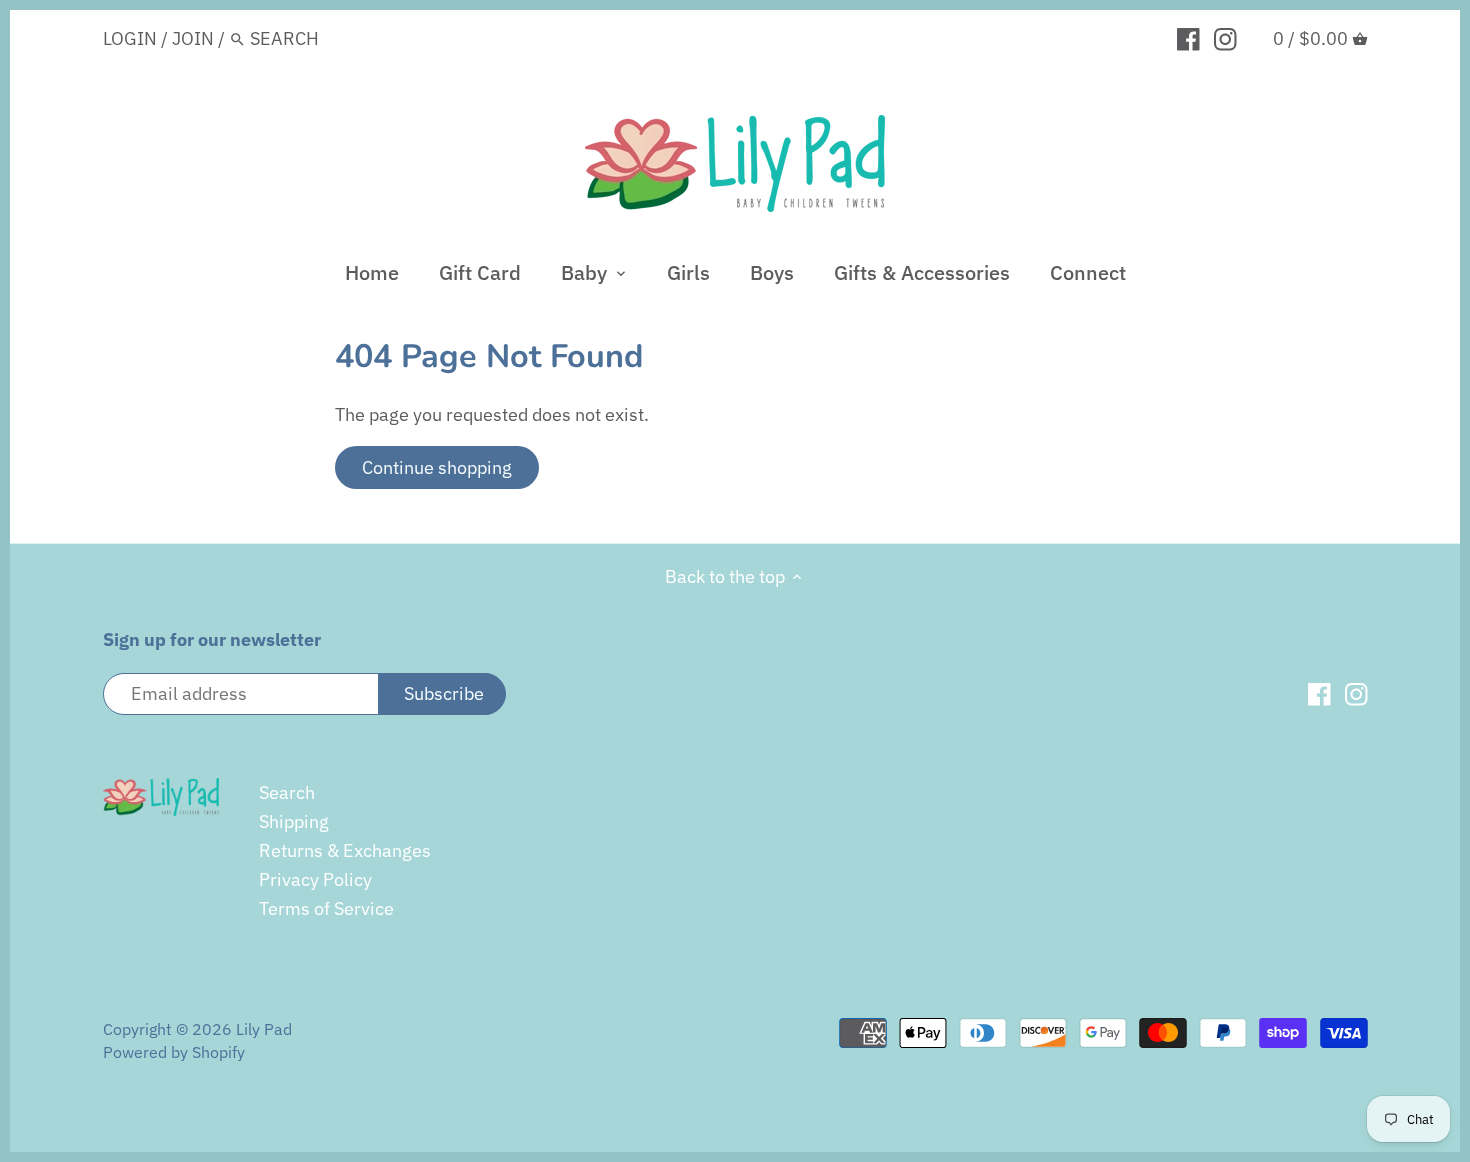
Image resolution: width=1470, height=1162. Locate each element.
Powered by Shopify (174, 1051)
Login (130, 38)
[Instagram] (1225, 38)
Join (193, 38)
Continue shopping (437, 467)
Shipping (294, 821)
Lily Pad (264, 1028)
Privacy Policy (315, 879)
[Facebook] (1188, 38)
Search (287, 792)
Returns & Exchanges (345, 850)
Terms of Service (326, 908)
